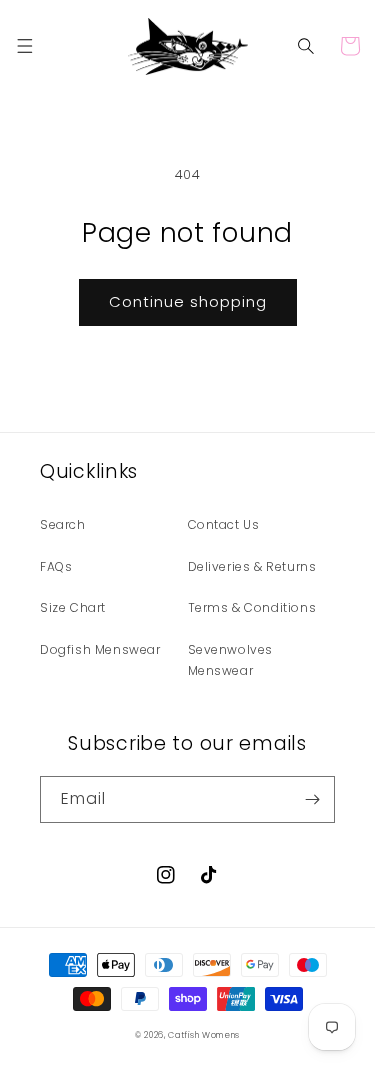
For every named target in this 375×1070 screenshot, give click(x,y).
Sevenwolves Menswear (231, 660)
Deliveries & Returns (252, 566)
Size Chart (73, 607)
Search (63, 524)
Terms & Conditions (252, 607)
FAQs (56, 566)
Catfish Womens (204, 1035)
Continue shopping (188, 301)
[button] (25, 46)
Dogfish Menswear (100, 649)
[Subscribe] (312, 799)
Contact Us (224, 524)
